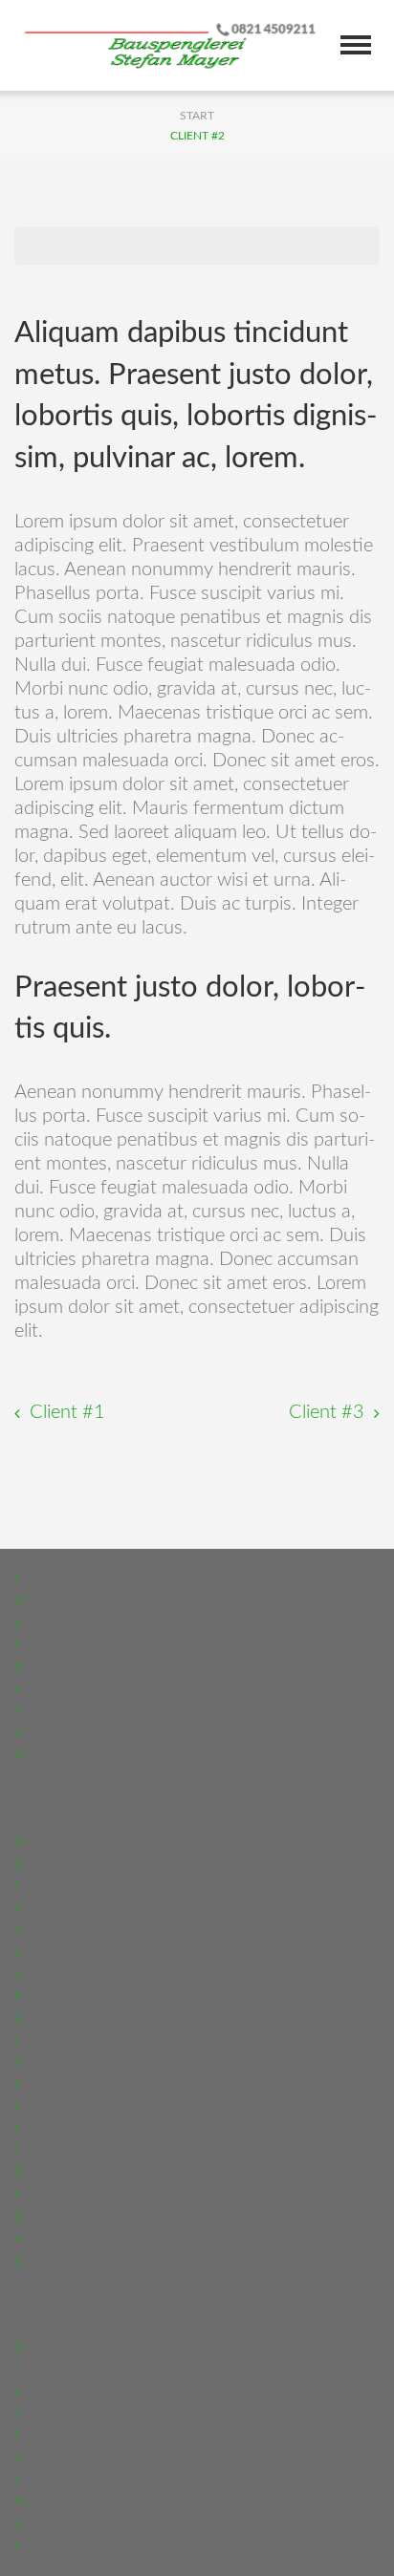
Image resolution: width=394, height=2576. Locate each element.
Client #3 (327, 1412)
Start (197, 116)
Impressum (20, 1666)
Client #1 (67, 1412)
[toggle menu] (356, 45)
